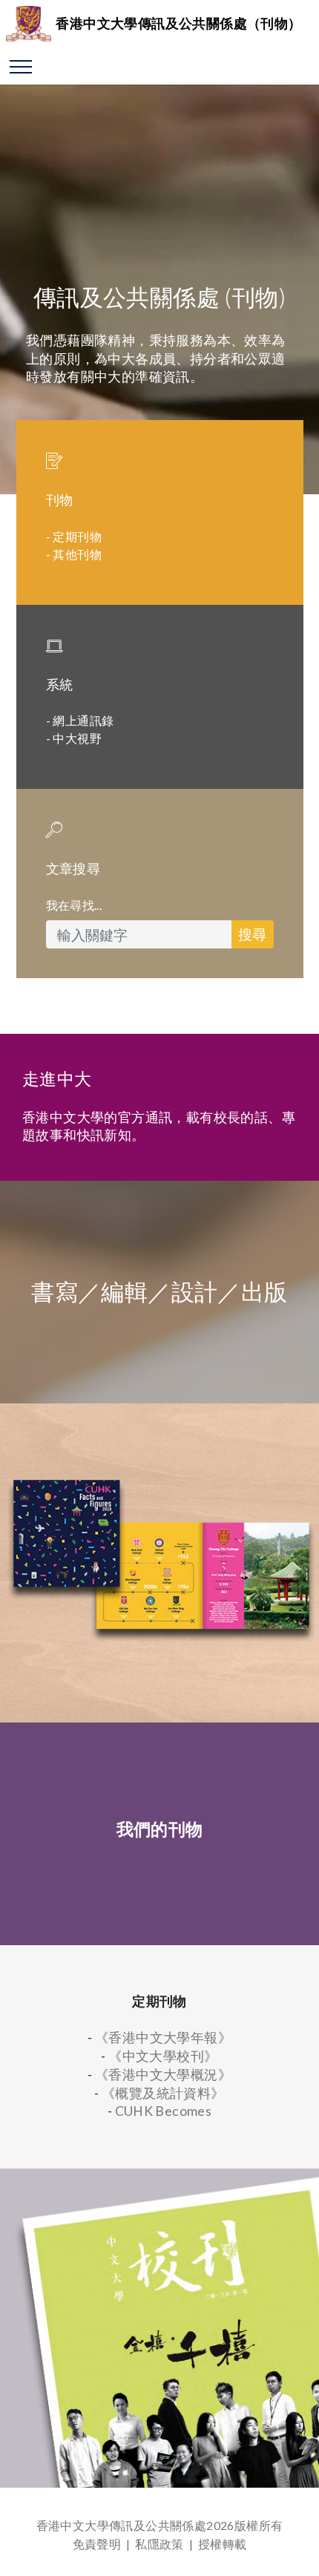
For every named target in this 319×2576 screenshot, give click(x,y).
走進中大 (57, 1079)
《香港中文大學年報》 (163, 2038)
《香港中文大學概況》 (163, 2075)
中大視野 (77, 738)
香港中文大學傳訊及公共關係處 (122, 2525)
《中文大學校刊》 (163, 2056)
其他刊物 (77, 554)
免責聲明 (97, 2544)
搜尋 (252, 934)
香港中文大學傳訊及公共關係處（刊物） (178, 23)
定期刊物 (77, 536)
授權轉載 (223, 2544)
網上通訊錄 (83, 720)
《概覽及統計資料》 (163, 2093)
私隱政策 (159, 2544)
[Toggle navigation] (21, 66)
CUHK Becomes (164, 2111)
